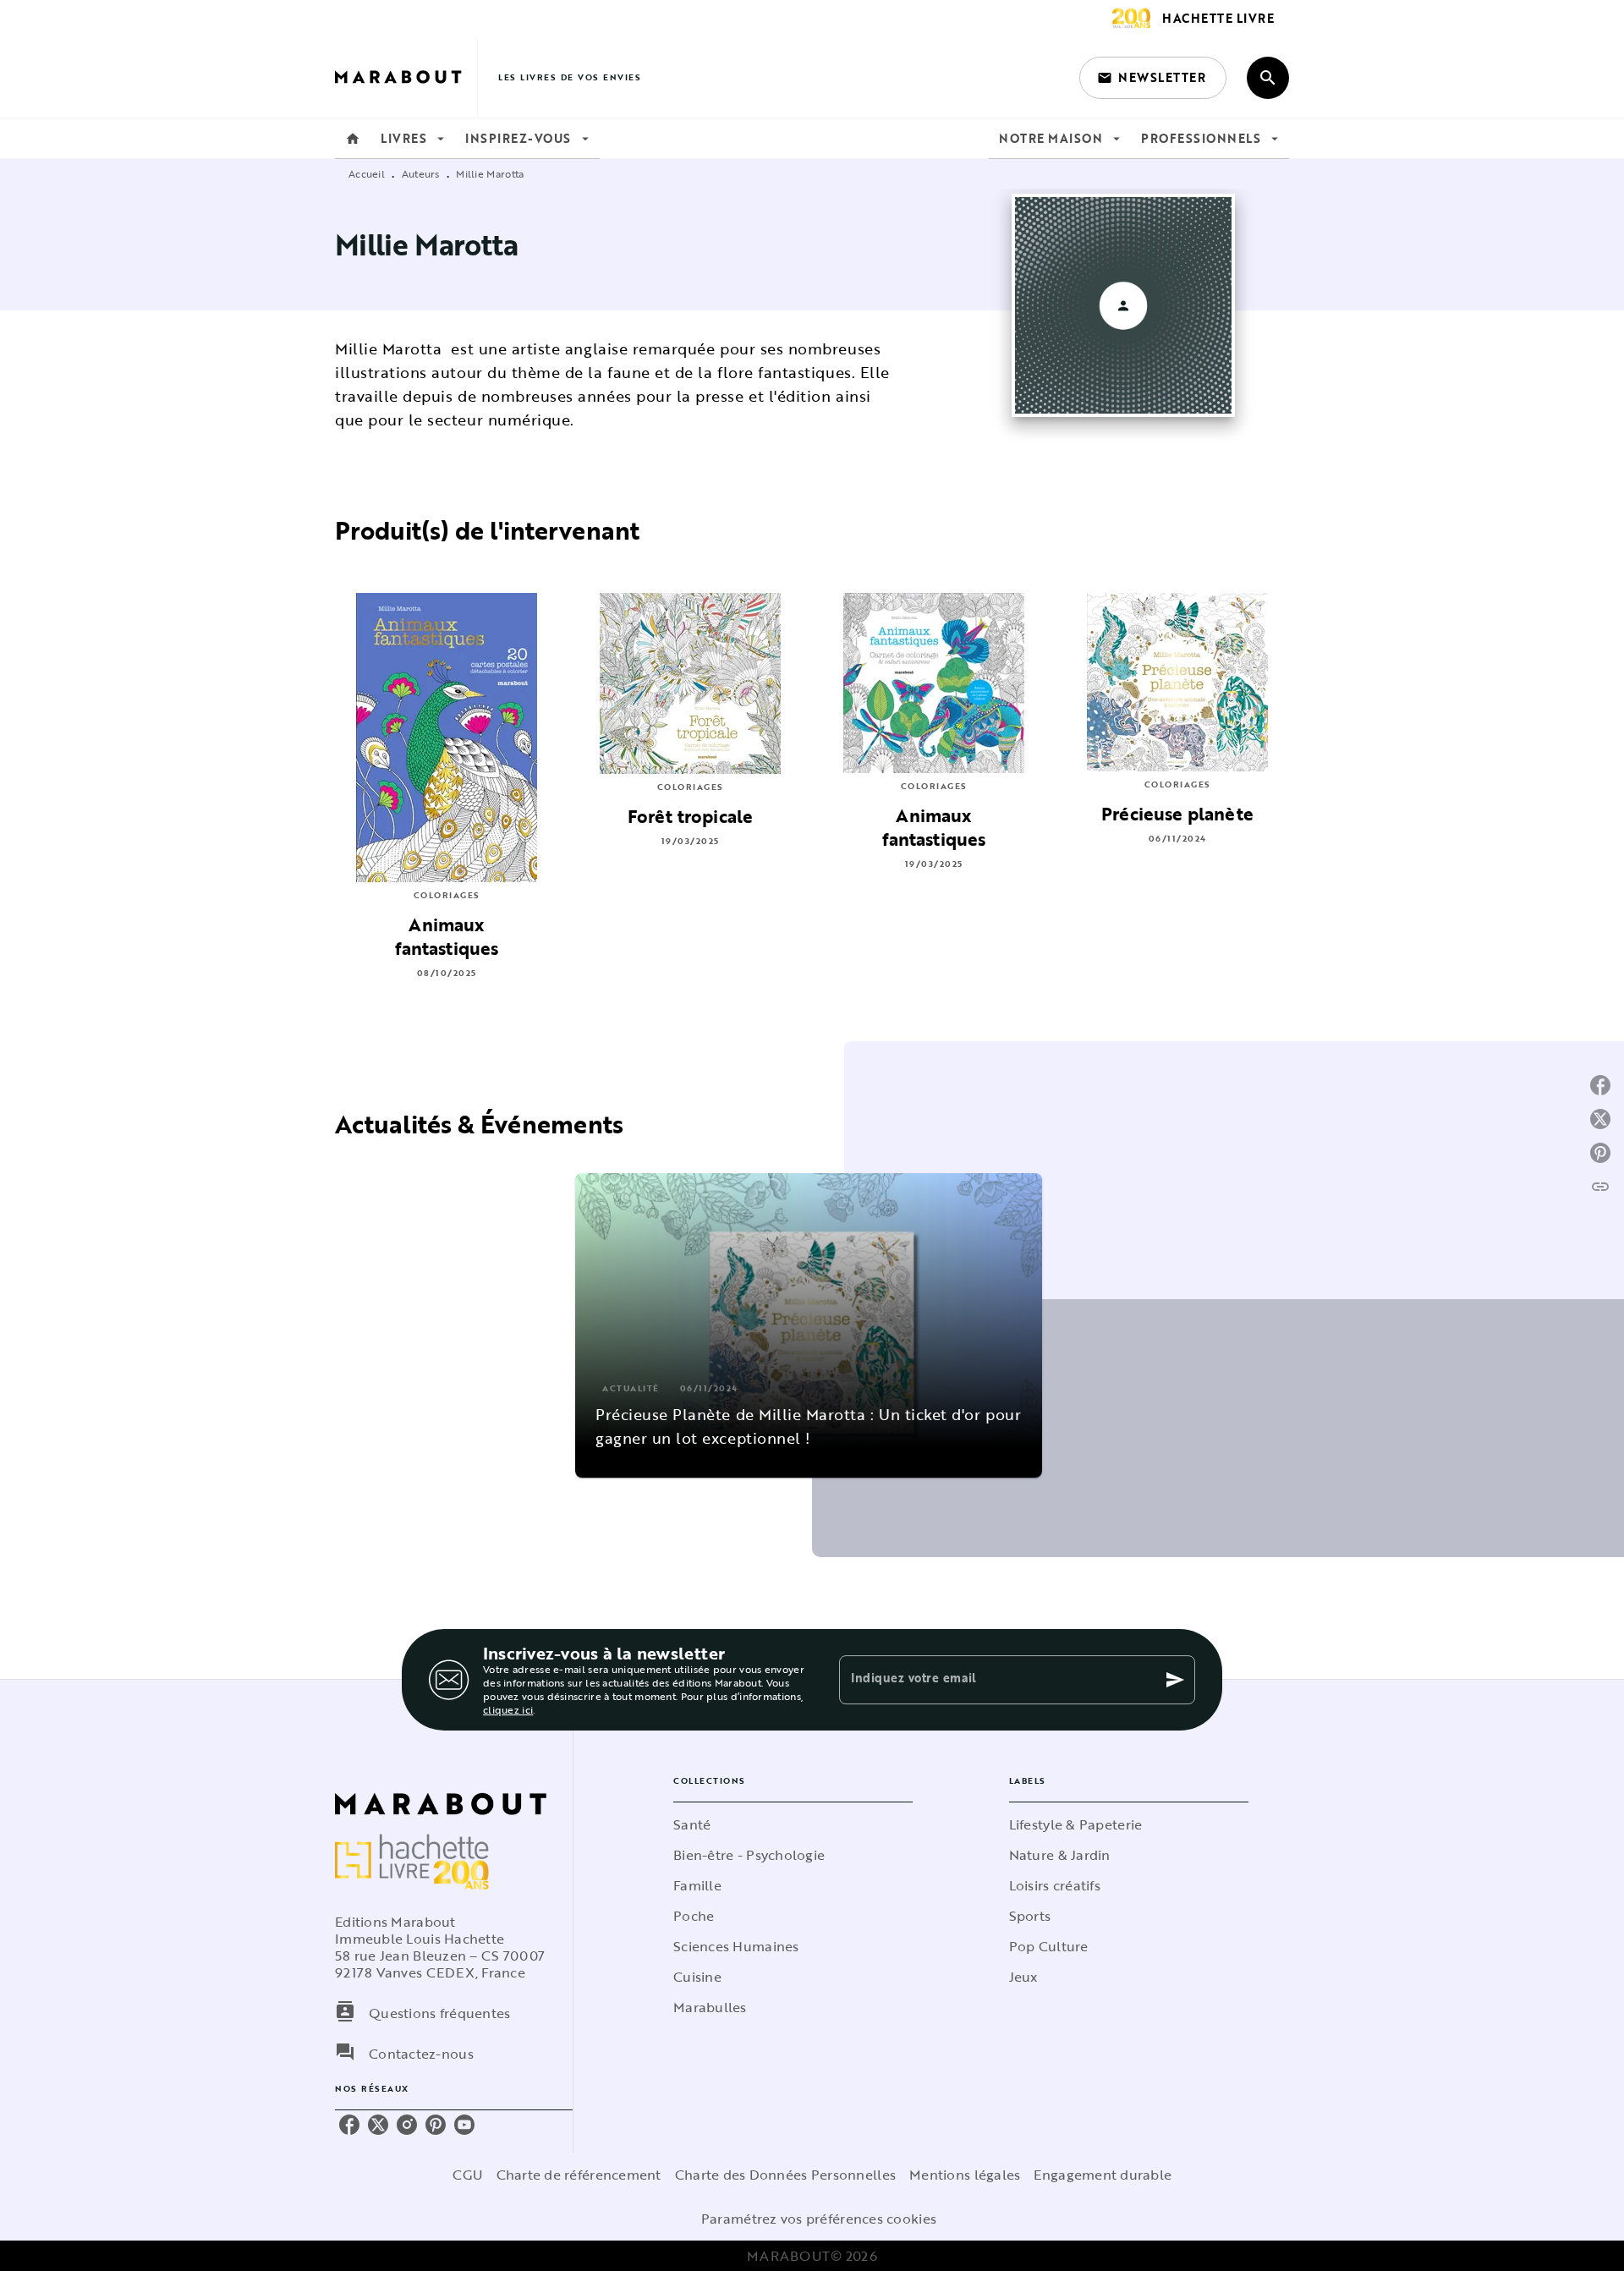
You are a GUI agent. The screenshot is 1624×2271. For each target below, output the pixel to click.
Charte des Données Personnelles (785, 2175)
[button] (1153, 78)
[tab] (353, 139)
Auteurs (421, 173)
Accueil (367, 173)
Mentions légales (965, 2175)
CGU (468, 2175)
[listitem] (349, 2125)
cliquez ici (508, 1709)
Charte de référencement (579, 2175)
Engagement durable (1103, 2175)
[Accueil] (406, 77)
